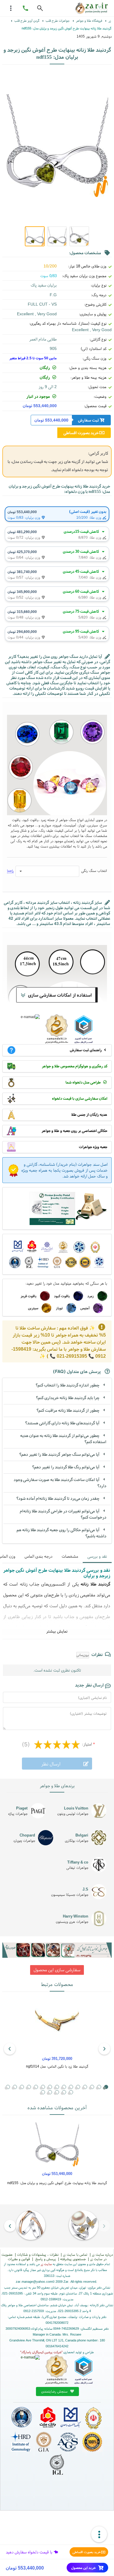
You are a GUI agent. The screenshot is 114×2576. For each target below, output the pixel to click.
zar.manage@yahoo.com (34, 2282)
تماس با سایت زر (75, 2254)
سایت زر (46, 2264)
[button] (92, 2087)
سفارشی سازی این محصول (57, 1970)
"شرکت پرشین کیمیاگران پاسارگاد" (41, 2352)
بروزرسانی (83, 1655)
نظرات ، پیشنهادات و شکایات (38, 2254)
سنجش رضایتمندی (55, 2391)
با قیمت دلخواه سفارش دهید (29, 2552)
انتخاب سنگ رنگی (94, 871)
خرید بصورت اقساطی (87, 2552)
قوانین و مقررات (19, 2259)
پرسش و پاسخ (45, 2259)
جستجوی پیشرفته (73, 2259)
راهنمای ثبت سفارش (86, 1050)
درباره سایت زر (102, 2254)
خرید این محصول (84, 2568)
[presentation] (104, 2049)
